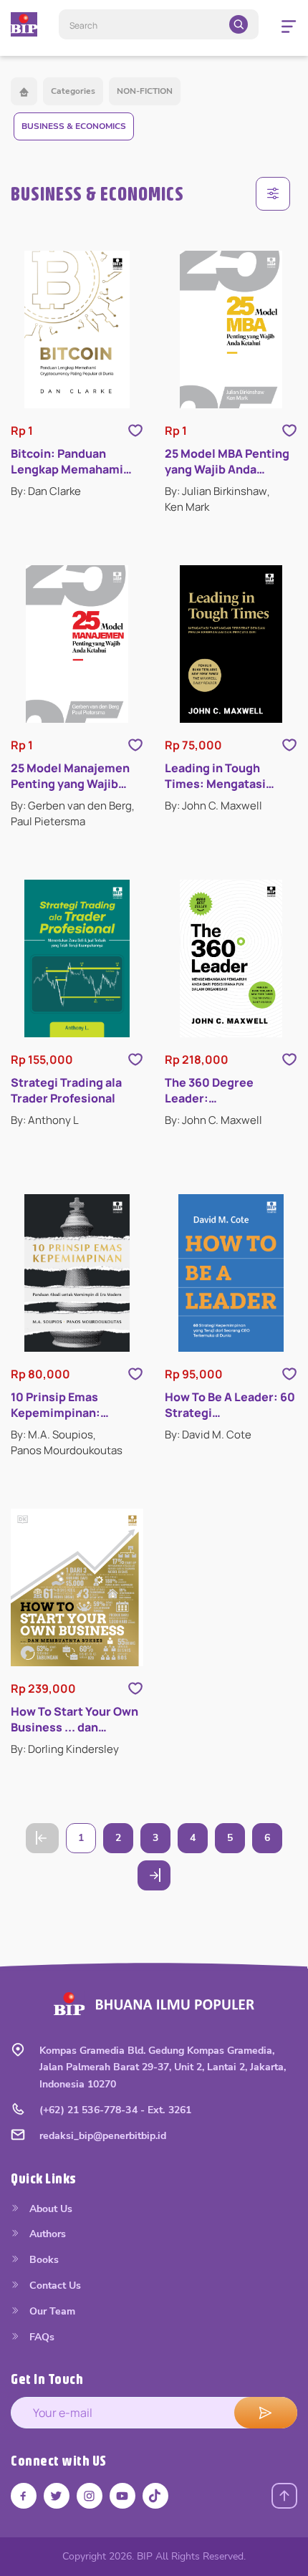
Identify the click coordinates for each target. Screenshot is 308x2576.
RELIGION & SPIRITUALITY (101, 1301)
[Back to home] (24, 91)
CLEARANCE (68, 1141)
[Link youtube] (122, 2496)
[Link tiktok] (155, 2496)
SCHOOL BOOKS (80, 1333)
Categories (73, 91)
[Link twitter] (57, 2496)
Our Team (51, 2311)
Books (43, 2260)
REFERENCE (67, 1237)
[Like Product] (135, 431)
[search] (239, 24)
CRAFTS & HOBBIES (87, 1013)
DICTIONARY (69, 1269)
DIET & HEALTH (76, 886)
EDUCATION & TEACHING (99, 917)
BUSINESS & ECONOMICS (74, 126)
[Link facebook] (24, 2496)
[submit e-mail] (266, 2413)
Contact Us (54, 2286)
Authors (46, 2234)
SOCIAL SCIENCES (83, 1429)
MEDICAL (61, 1109)
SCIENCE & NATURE (86, 1365)
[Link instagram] (90, 2496)
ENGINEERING (72, 950)
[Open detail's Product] (77, 330)
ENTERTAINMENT (80, 981)
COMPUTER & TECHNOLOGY (106, 821)
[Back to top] (284, 2496)
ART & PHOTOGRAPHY (93, 758)
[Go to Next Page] (154, 1875)
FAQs (40, 2337)
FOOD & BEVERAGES (89, 854)
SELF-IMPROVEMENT (90, 1397)
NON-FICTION (145, 91)
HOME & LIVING (77, 1046)
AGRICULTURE (73, 726)
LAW (51, 1077)
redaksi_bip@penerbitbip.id (103, 2136)
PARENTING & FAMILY (90, 1173)
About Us (49, 2209)
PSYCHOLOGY (72, 1205)
